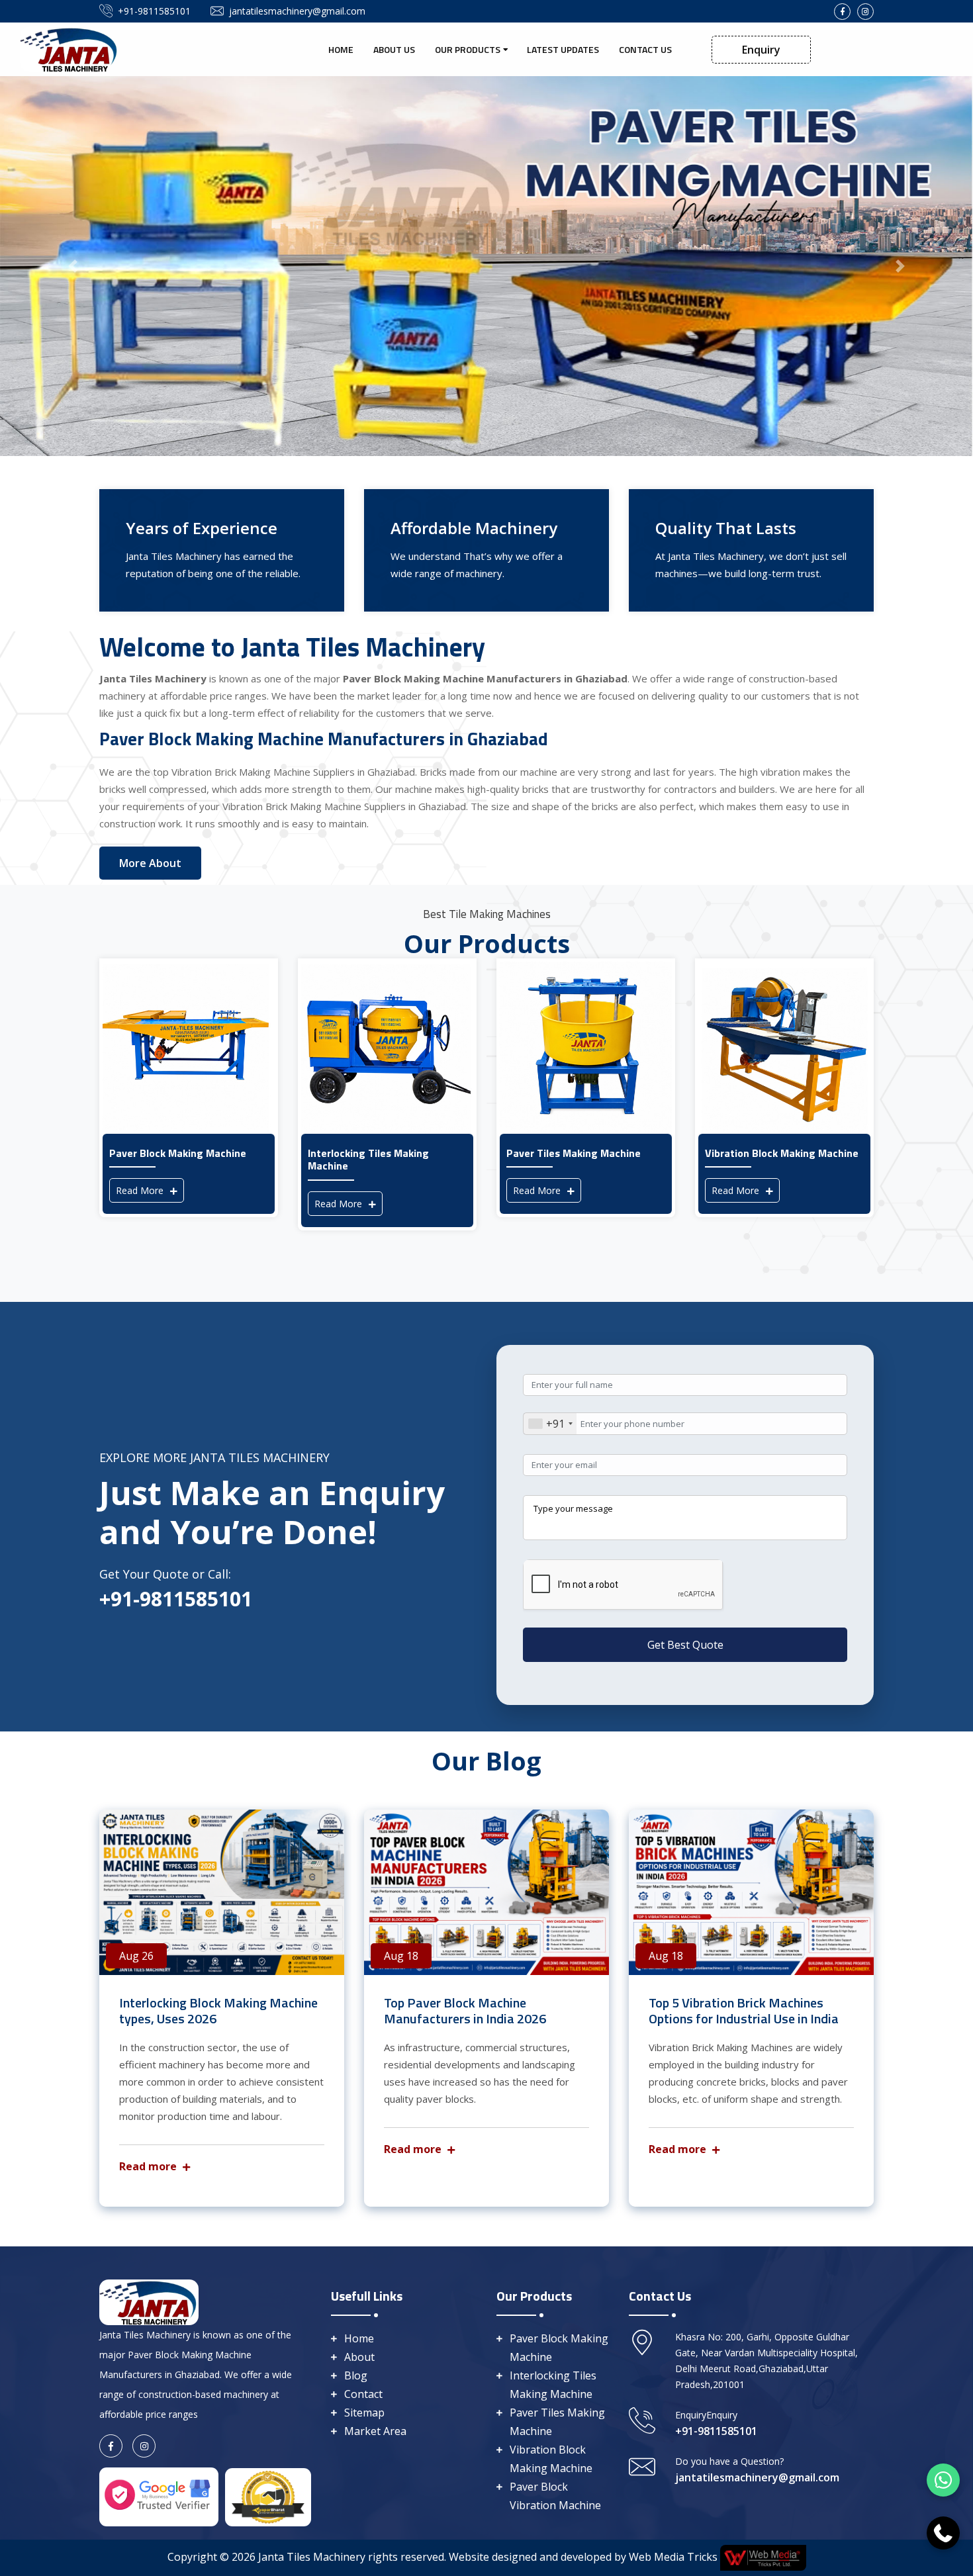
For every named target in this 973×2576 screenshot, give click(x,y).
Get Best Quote (685, 1645)
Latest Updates (563, 49)
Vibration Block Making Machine (551, 2459)
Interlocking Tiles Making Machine (553, 2385)
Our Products (468, 49)
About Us (394, 49)
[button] (73, 266)
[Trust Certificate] (268, 2496)
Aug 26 (136, 1956)
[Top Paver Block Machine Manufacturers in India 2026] (486, 1892)
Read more (149, 2166)
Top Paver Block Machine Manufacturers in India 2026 (465, 2010)
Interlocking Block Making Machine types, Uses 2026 (218, 2010)
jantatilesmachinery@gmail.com (297, 11)
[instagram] (865, 12)
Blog (356, 2375)
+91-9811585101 (154, 11)
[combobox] (550, 1424)
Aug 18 (401, 1956)
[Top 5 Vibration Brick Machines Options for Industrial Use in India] (751, 1892)
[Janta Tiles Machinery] (69, 48)
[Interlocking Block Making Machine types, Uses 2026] (222, 1892)
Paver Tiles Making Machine (557, 2422)
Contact (363, 2394)
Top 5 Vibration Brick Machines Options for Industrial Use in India (744, 2010)
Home (341, 49)
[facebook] (842, 12)
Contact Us (645, 49)
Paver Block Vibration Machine (555, 2496)
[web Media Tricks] (762, 2557)
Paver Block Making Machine (559, 2348)
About (359, 2357)
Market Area (375, 2431)
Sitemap (364, 2413)
